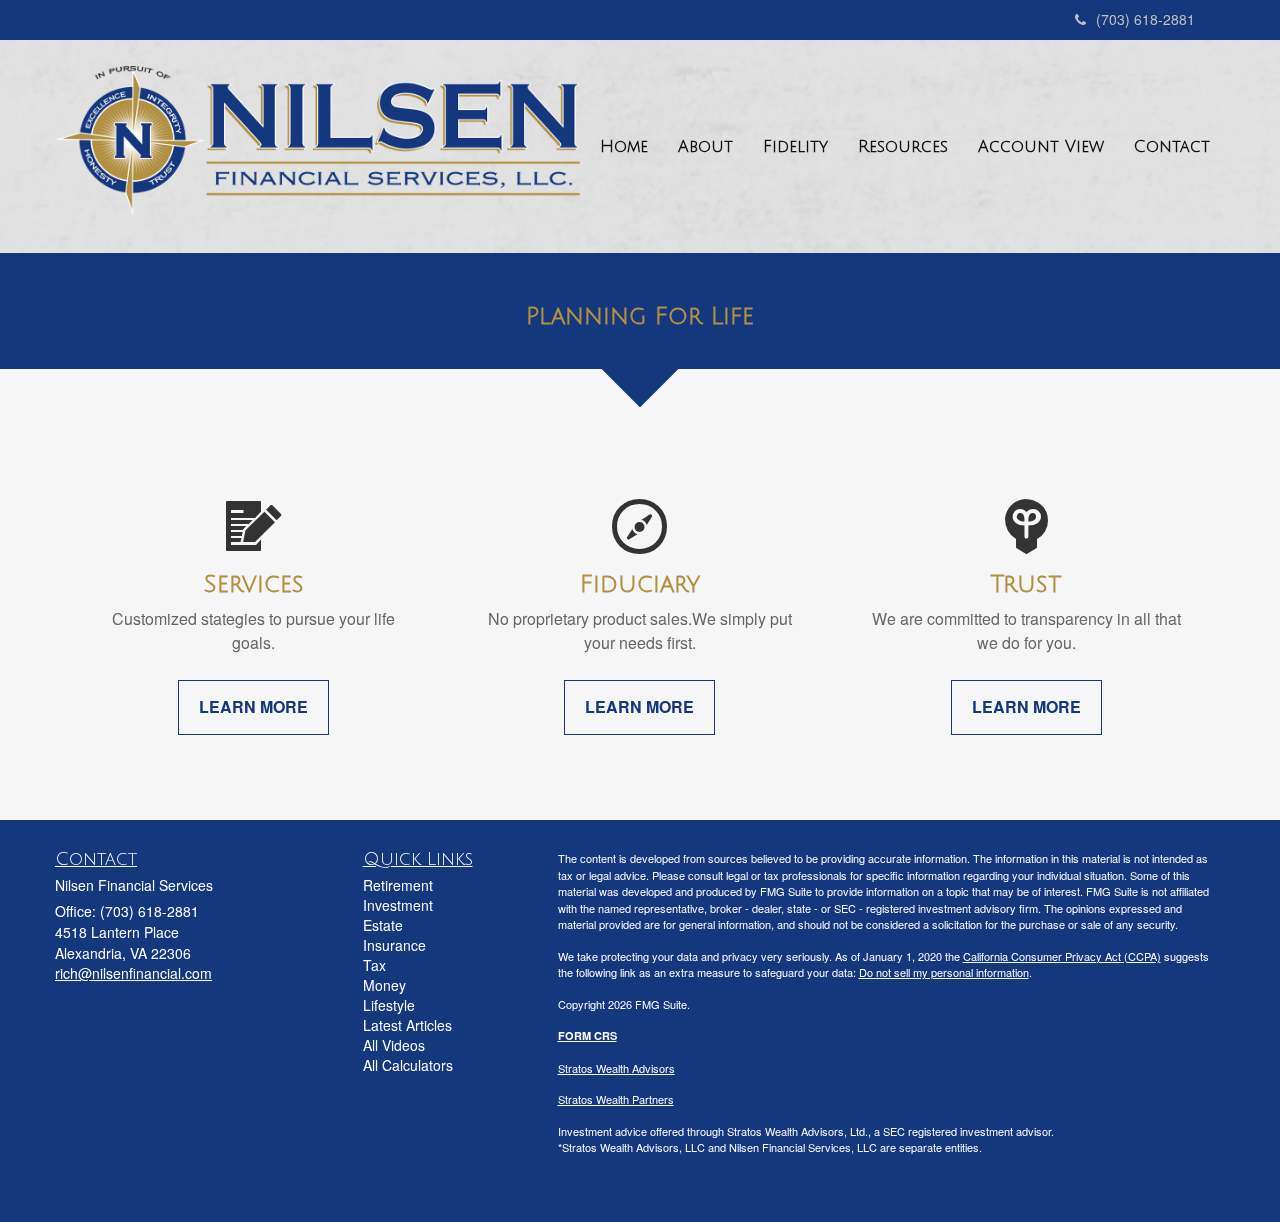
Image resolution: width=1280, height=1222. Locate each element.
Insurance (394, 945)
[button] (705, 147)
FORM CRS (587, 1035)
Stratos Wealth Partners (616, 1099)
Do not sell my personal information (944, 972)
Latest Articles (407, 1025)
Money (384, 985)
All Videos (394, 1045)
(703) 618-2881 (1145, 19)
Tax (374, 965)
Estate (383, 925)
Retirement (398, 885)
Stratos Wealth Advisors (616, 1068)
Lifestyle (389, 1005)
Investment (398, 905)
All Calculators (408, 1065)
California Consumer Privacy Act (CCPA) (1062, 956)
